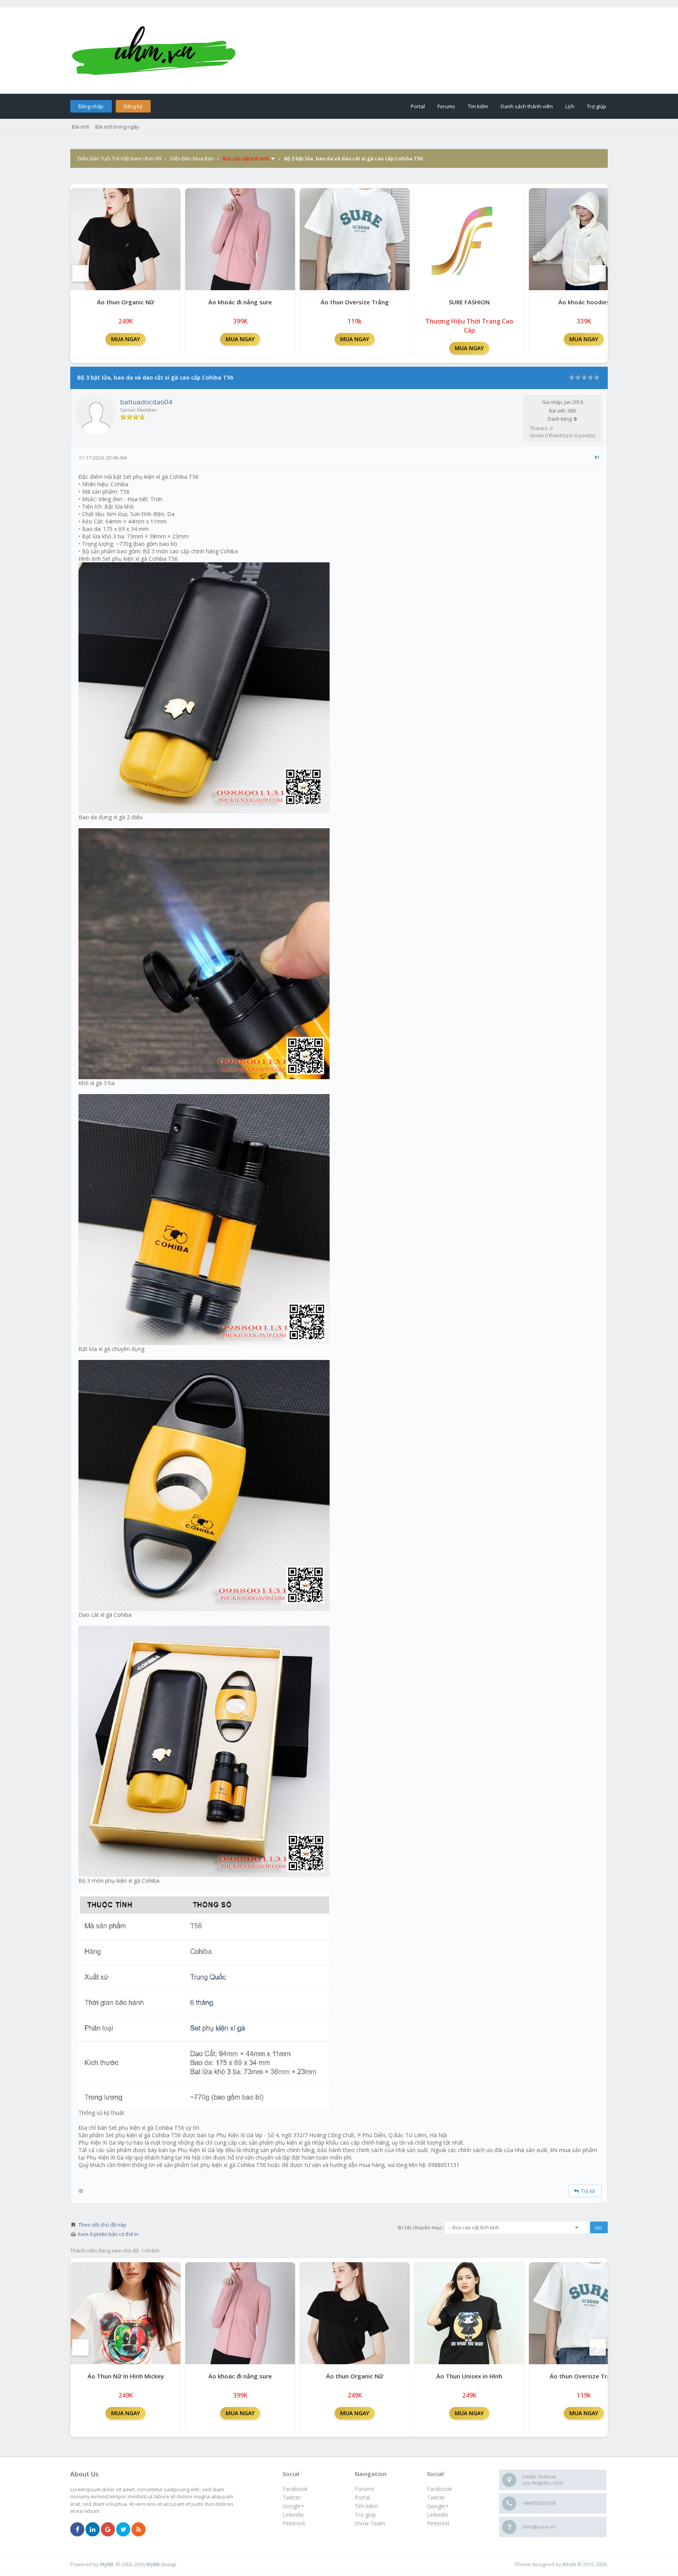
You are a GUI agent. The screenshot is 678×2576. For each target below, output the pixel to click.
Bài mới (80, 127)
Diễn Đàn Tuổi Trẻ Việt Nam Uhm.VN (119, 158)
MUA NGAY (126, 339)
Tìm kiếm (478, 106)
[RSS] (139, 2530)
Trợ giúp (597, 106)
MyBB (107, 2564)
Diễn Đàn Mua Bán (192, 158)
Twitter (436, 2497)
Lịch (570, 106)
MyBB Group (161, 2564)
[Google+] (108, 2530)
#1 (597, 457)
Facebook (439, 2489)
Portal (418, 106)
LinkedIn (437, 2515)
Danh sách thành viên (527, 106)
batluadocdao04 (146, 402)
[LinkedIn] (93, 2530)
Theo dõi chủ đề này (102, 2225)
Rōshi (569, 2564)
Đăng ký (133, 106)
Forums (446, 106)
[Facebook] (77, 2530)
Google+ (438, 2506)
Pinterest (438, 2523)
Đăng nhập (91, 106)
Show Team (370, 2523)
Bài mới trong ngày (117, 127)
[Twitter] (123, 2530)
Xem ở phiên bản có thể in (108, 2234)
